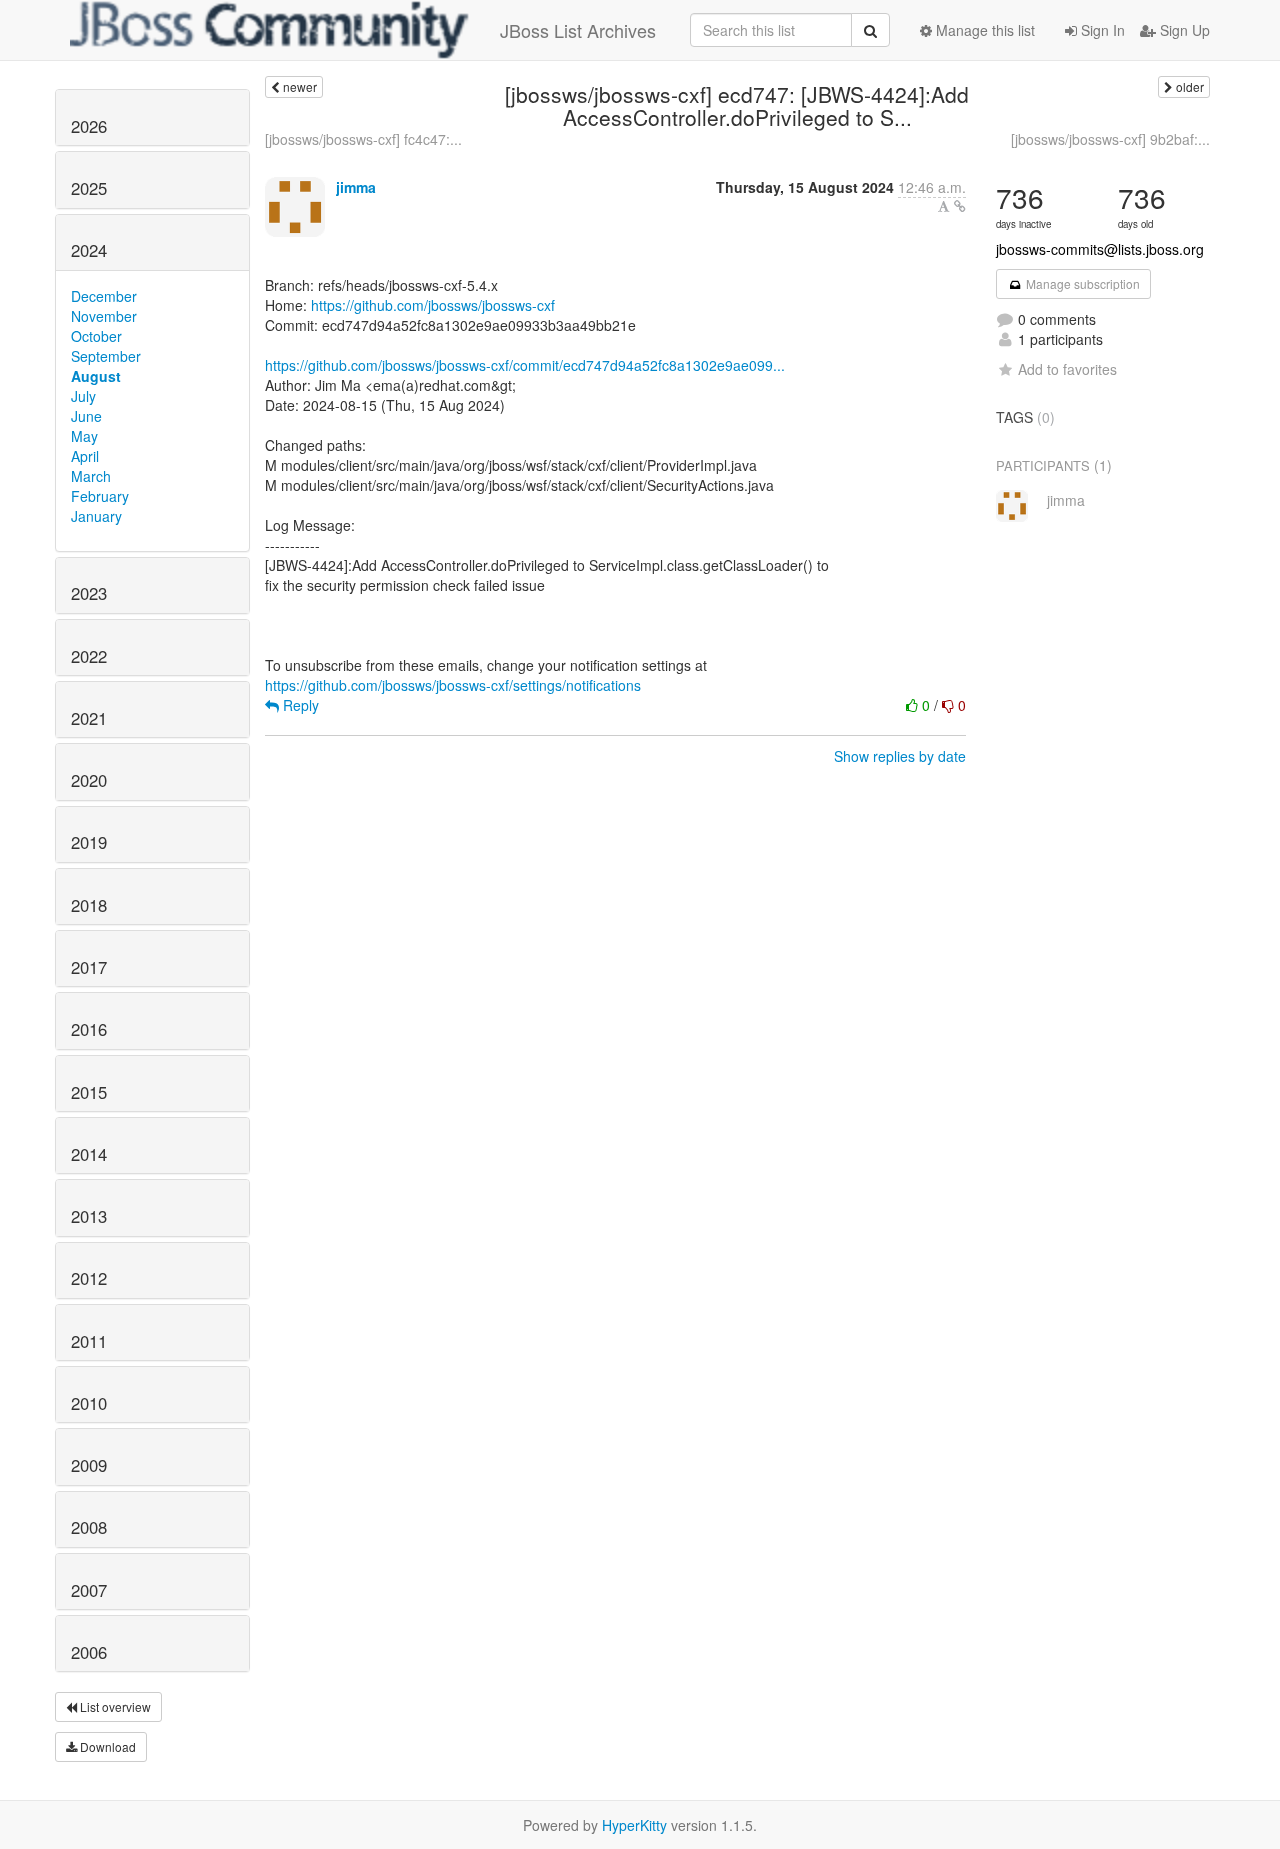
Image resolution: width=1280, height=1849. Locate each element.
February (100, 496)
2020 (89, 780)
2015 (89, 1092)
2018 (89, 905)
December (104, 296)
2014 (89, 1154)
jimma (356, 187)
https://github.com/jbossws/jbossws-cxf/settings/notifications (453, 685)
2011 (89, 1341)
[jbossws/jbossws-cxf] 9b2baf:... (1110, 139)
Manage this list (983, 30)
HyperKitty (634, 1825)
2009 (89, 1465)
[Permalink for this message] (960, 206)
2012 (89, 1278)
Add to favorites (1067, 369)
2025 (89, 188)
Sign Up (1183, 30)
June (86, 416)
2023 (89, 593)
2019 (89, 842)
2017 (89, 967)
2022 (89, 656)
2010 (89, 1403)
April (85, 456)
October (96, 336)
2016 (89, 1029)
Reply (299, 705)
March (91, 476)
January (96, 516)
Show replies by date (900, 756)
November (104, 316)
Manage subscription (1081, 283)
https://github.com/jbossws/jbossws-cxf (433, 305)
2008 (89, 1527)
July (83, 396)
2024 (89, 250)
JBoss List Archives (578, 30)
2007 (89, 1590)
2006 (89, 1652)
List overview (114, 1706)
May (84, 436)
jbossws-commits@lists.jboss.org (1100, 249)
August (96, 376)
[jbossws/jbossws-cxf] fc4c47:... (363, 139)
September (106, 356)
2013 (89, 1216)
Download (106, 1746)
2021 (89, 718)
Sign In (1101, 30)
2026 (89, 126)
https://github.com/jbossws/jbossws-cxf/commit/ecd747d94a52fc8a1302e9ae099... (525, 365)
